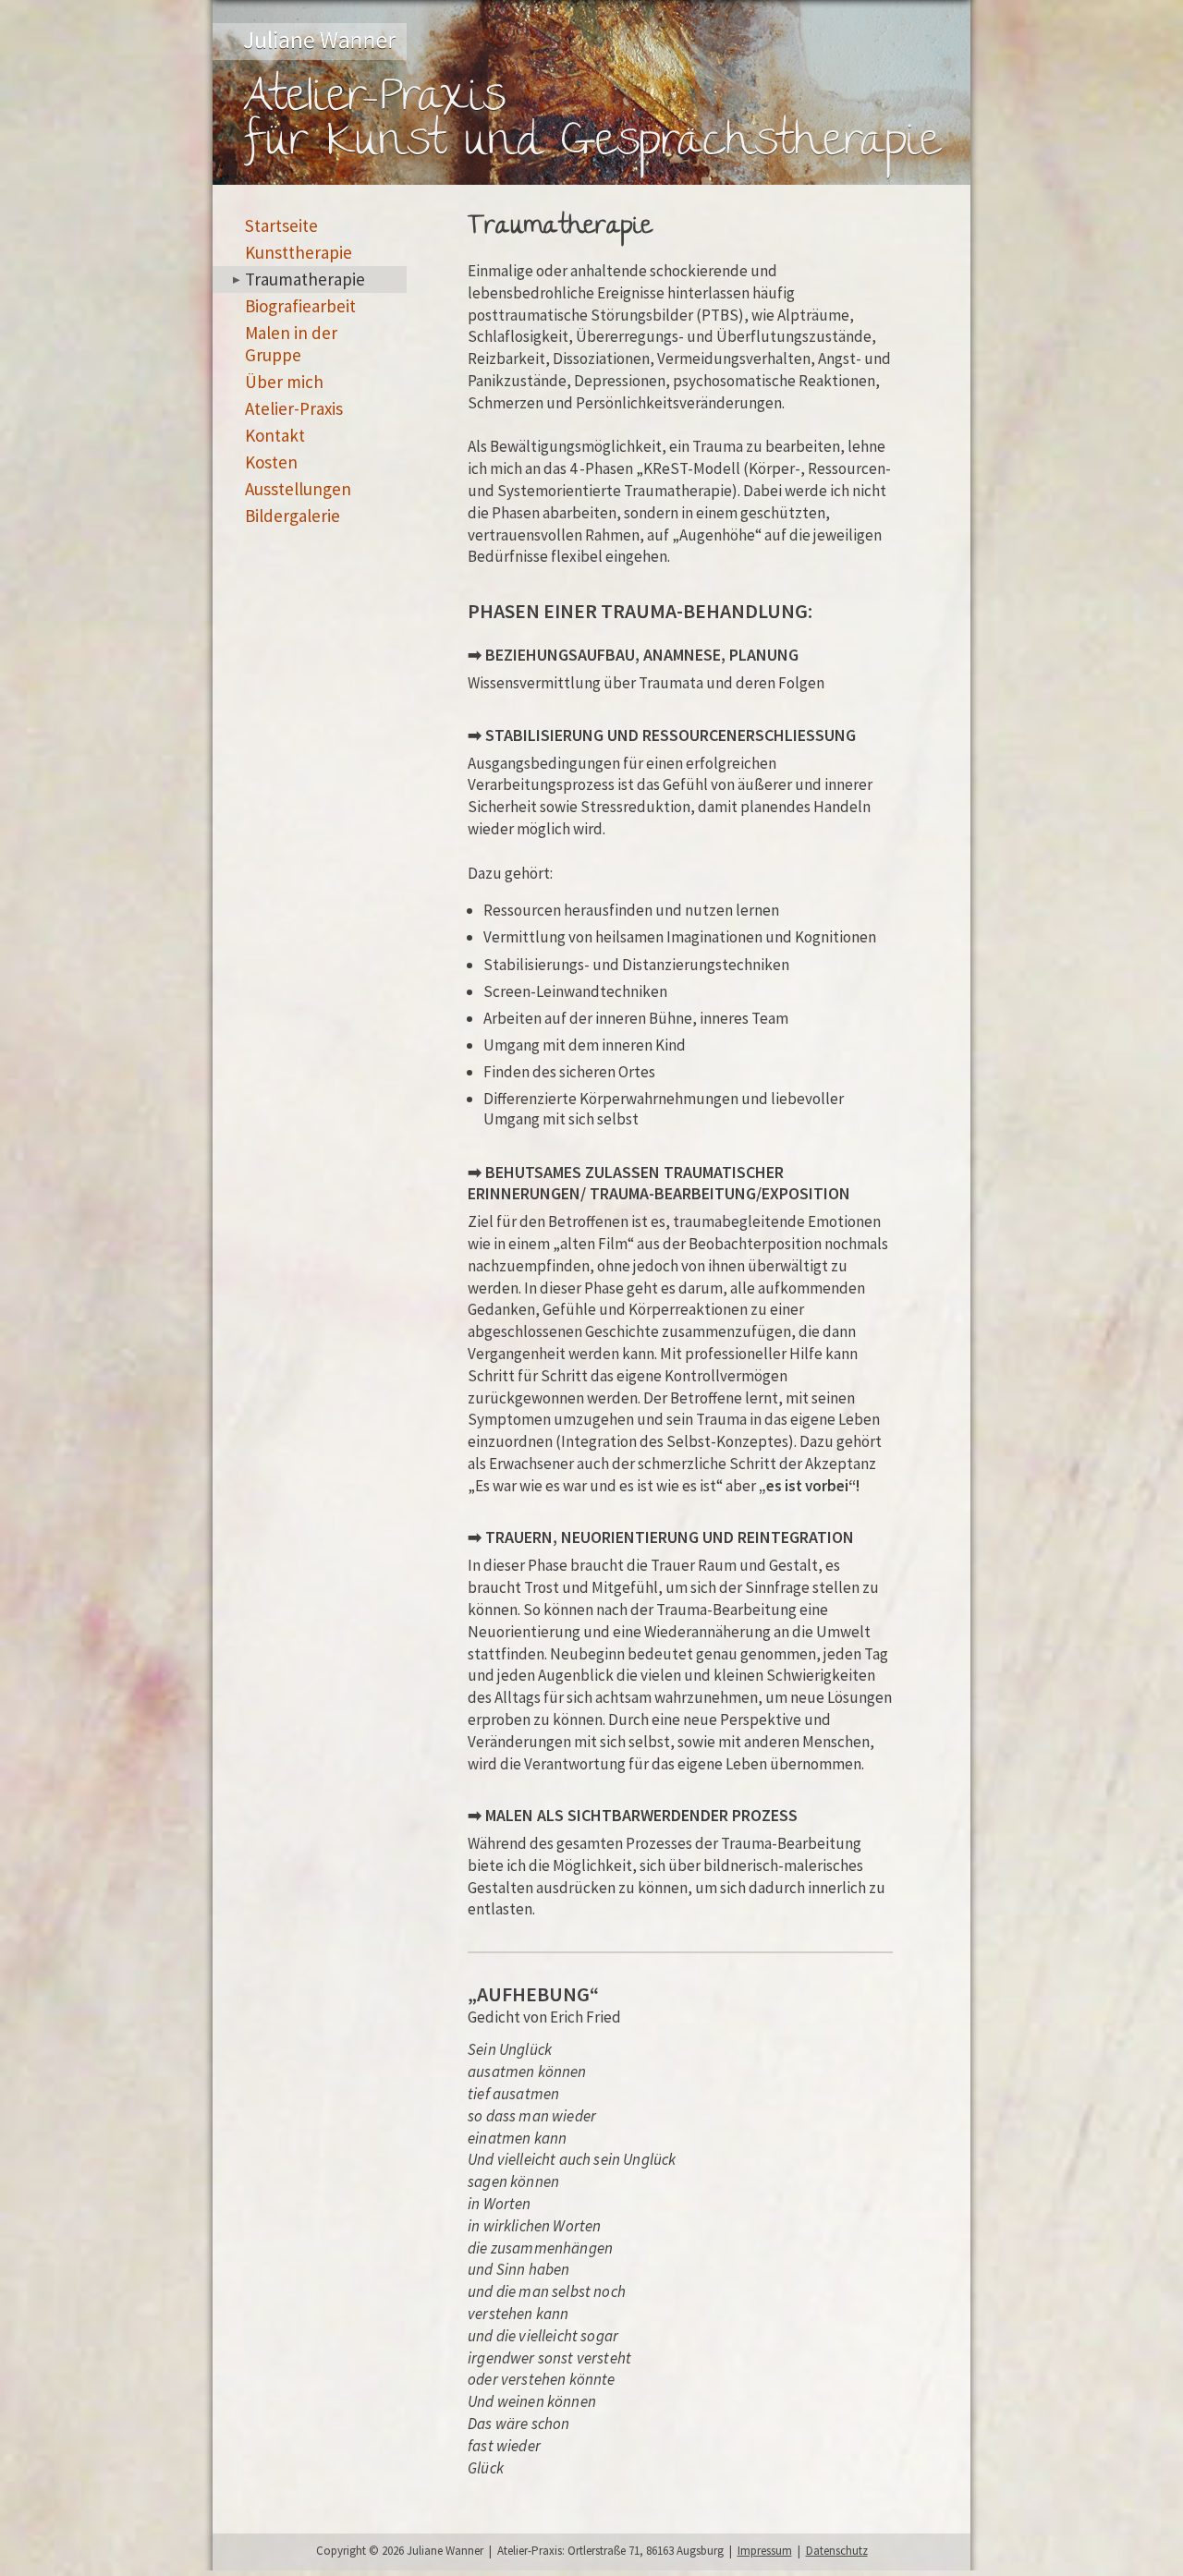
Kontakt (275, 435)
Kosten (271, 462)
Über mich (284, 382)
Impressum (765, 2551)
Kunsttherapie (299, 252)
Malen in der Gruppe (291, 344)
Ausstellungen (298, 489)
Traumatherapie (305, 279)
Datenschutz (837, 2551)
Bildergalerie (293, 516)
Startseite (281, 225)
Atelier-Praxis (294, 408)
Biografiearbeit (300, 306)
